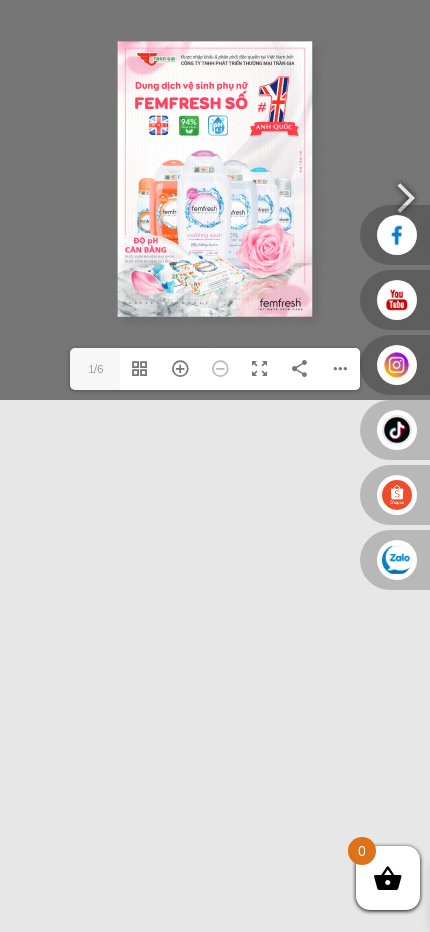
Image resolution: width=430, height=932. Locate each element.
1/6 (95, 369)
